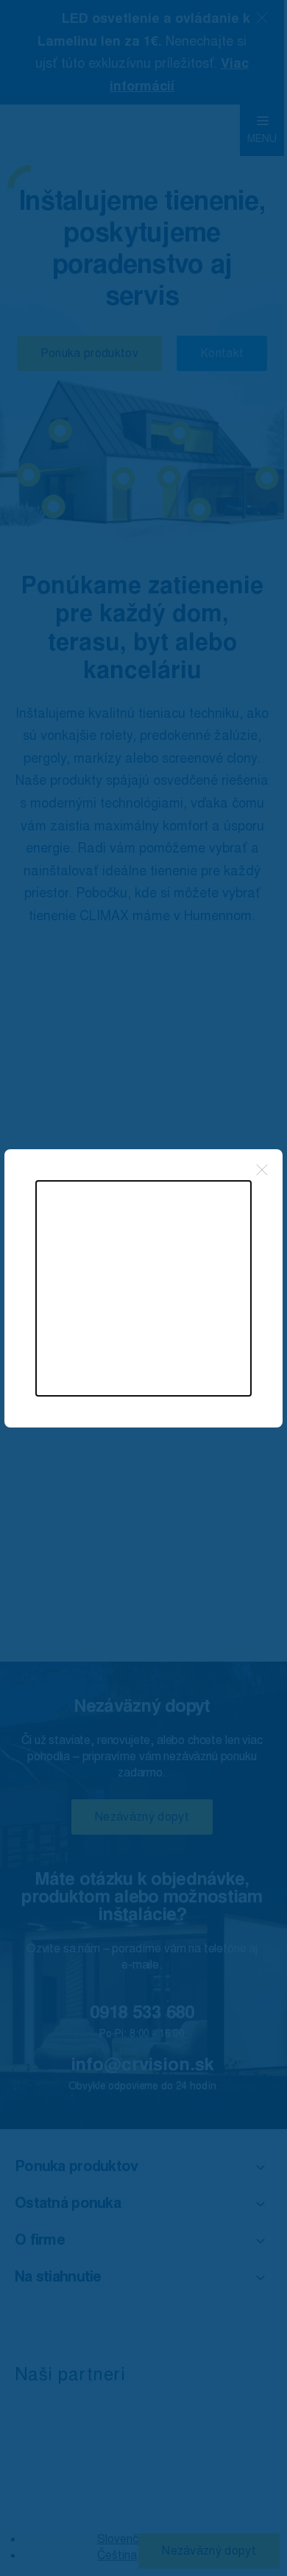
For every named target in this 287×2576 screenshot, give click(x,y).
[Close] (262, 1170)
